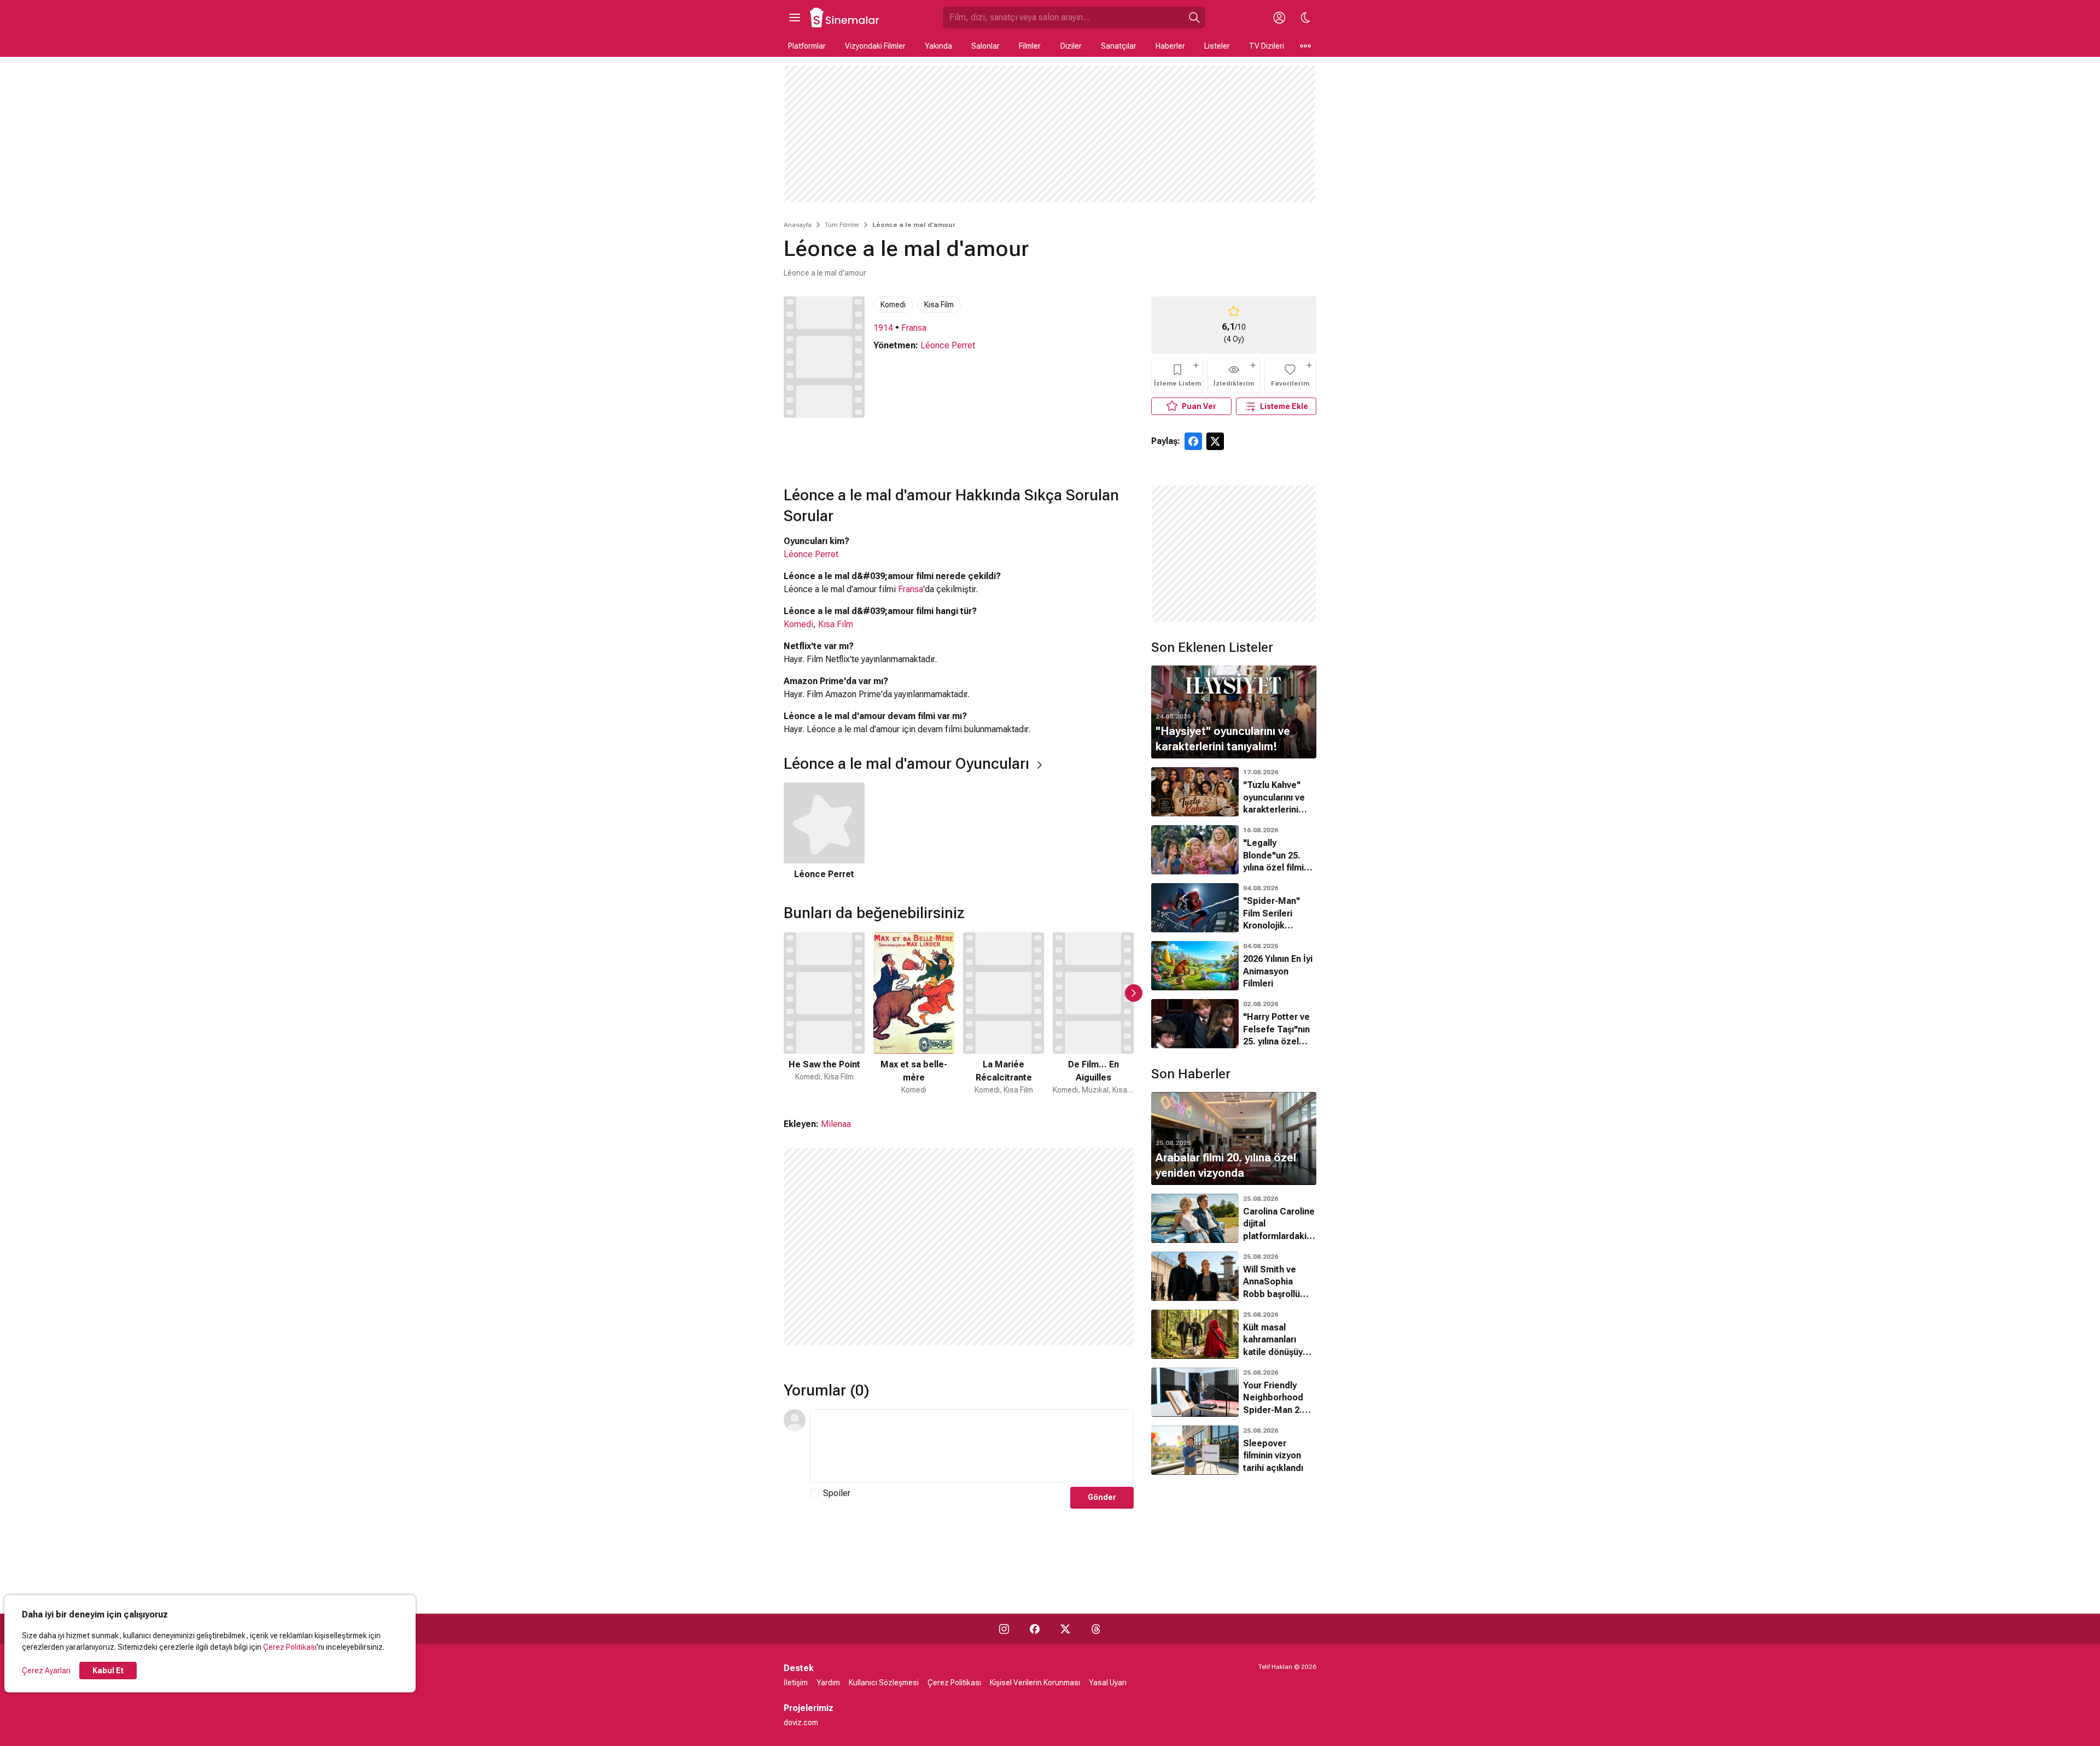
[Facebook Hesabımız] (1035, 1629)
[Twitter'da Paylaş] (1215, 441)
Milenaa (836, 1124)
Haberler (1170, 46)
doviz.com (801, 1722)
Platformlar (807, 46)
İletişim (796, 1683)
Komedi (893, 305)
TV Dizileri (1267, 46)
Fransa (914, 328)
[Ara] (1194, 17)
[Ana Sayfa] (845, 17)
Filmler (1030, 46)
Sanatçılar (1119, 46)
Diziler (1071, 46)
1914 (883, 328)
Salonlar (985, 46)
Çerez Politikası (290, 1647)
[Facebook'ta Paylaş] (1193, 441)
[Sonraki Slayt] (1134, 993)
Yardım (828, 1683)
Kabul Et (108, 1671)
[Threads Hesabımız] (1096, 1629)
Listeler (1217, 46)
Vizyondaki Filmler (875, 46)
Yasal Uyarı (1108, 1683)
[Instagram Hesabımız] (1004, 1629)
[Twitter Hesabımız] (1065, 1629)
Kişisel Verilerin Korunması (1035, 1683)
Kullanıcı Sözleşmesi (884, 1683)
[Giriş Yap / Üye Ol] (1279, 17)
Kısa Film (939, 305)
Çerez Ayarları (46, 1671)
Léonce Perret (948, 345)
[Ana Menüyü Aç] (795, 17)
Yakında (938, 46)
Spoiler (837, 1493)
